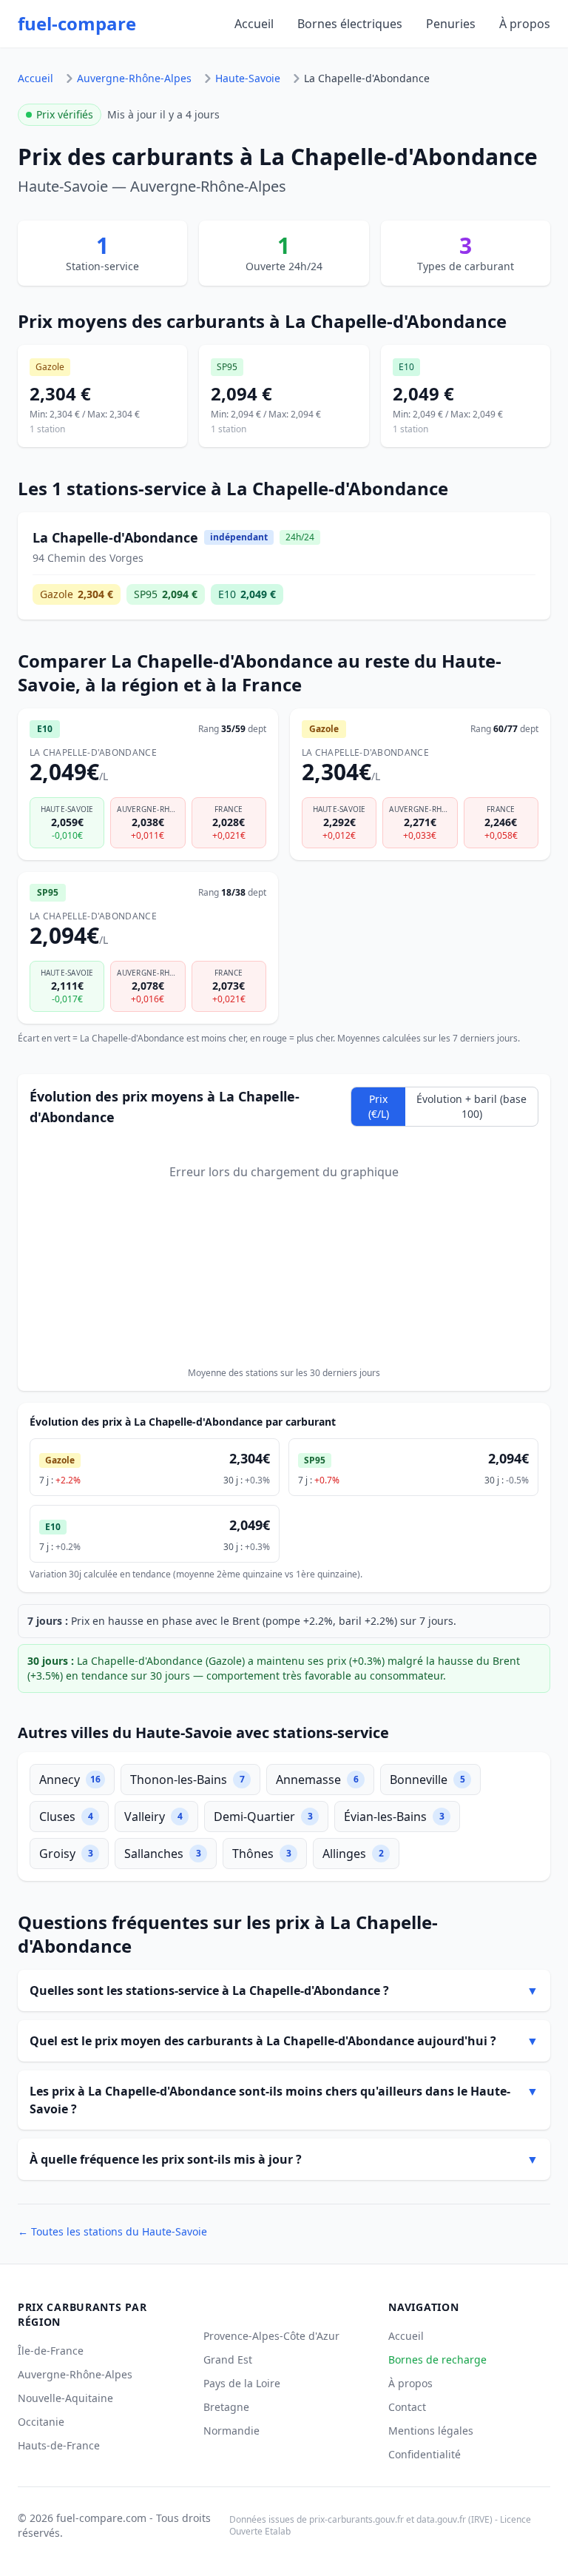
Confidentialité (425, 2454)
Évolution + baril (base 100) (471, 1106)
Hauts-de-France (59, 2445)
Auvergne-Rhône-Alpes (134, 78)
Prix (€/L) (379, 1106)
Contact (407, 2407)
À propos (525, 24)
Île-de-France (51, 2351)
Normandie (231, 2431)
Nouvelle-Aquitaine (65, 2398)
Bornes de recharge (437, 2359)
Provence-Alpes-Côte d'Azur (271, 2336)
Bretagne (226, 2407)
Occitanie (41, 2422)
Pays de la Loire (242, 2383)
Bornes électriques (350, 24)
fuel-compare (77, 24)
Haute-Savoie (248, 78)
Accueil (254, 24)
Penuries (451, 24)
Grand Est (228, 2359)
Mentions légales (431, 2431)
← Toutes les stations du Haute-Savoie (112, 2231)
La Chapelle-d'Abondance (367, 78)
